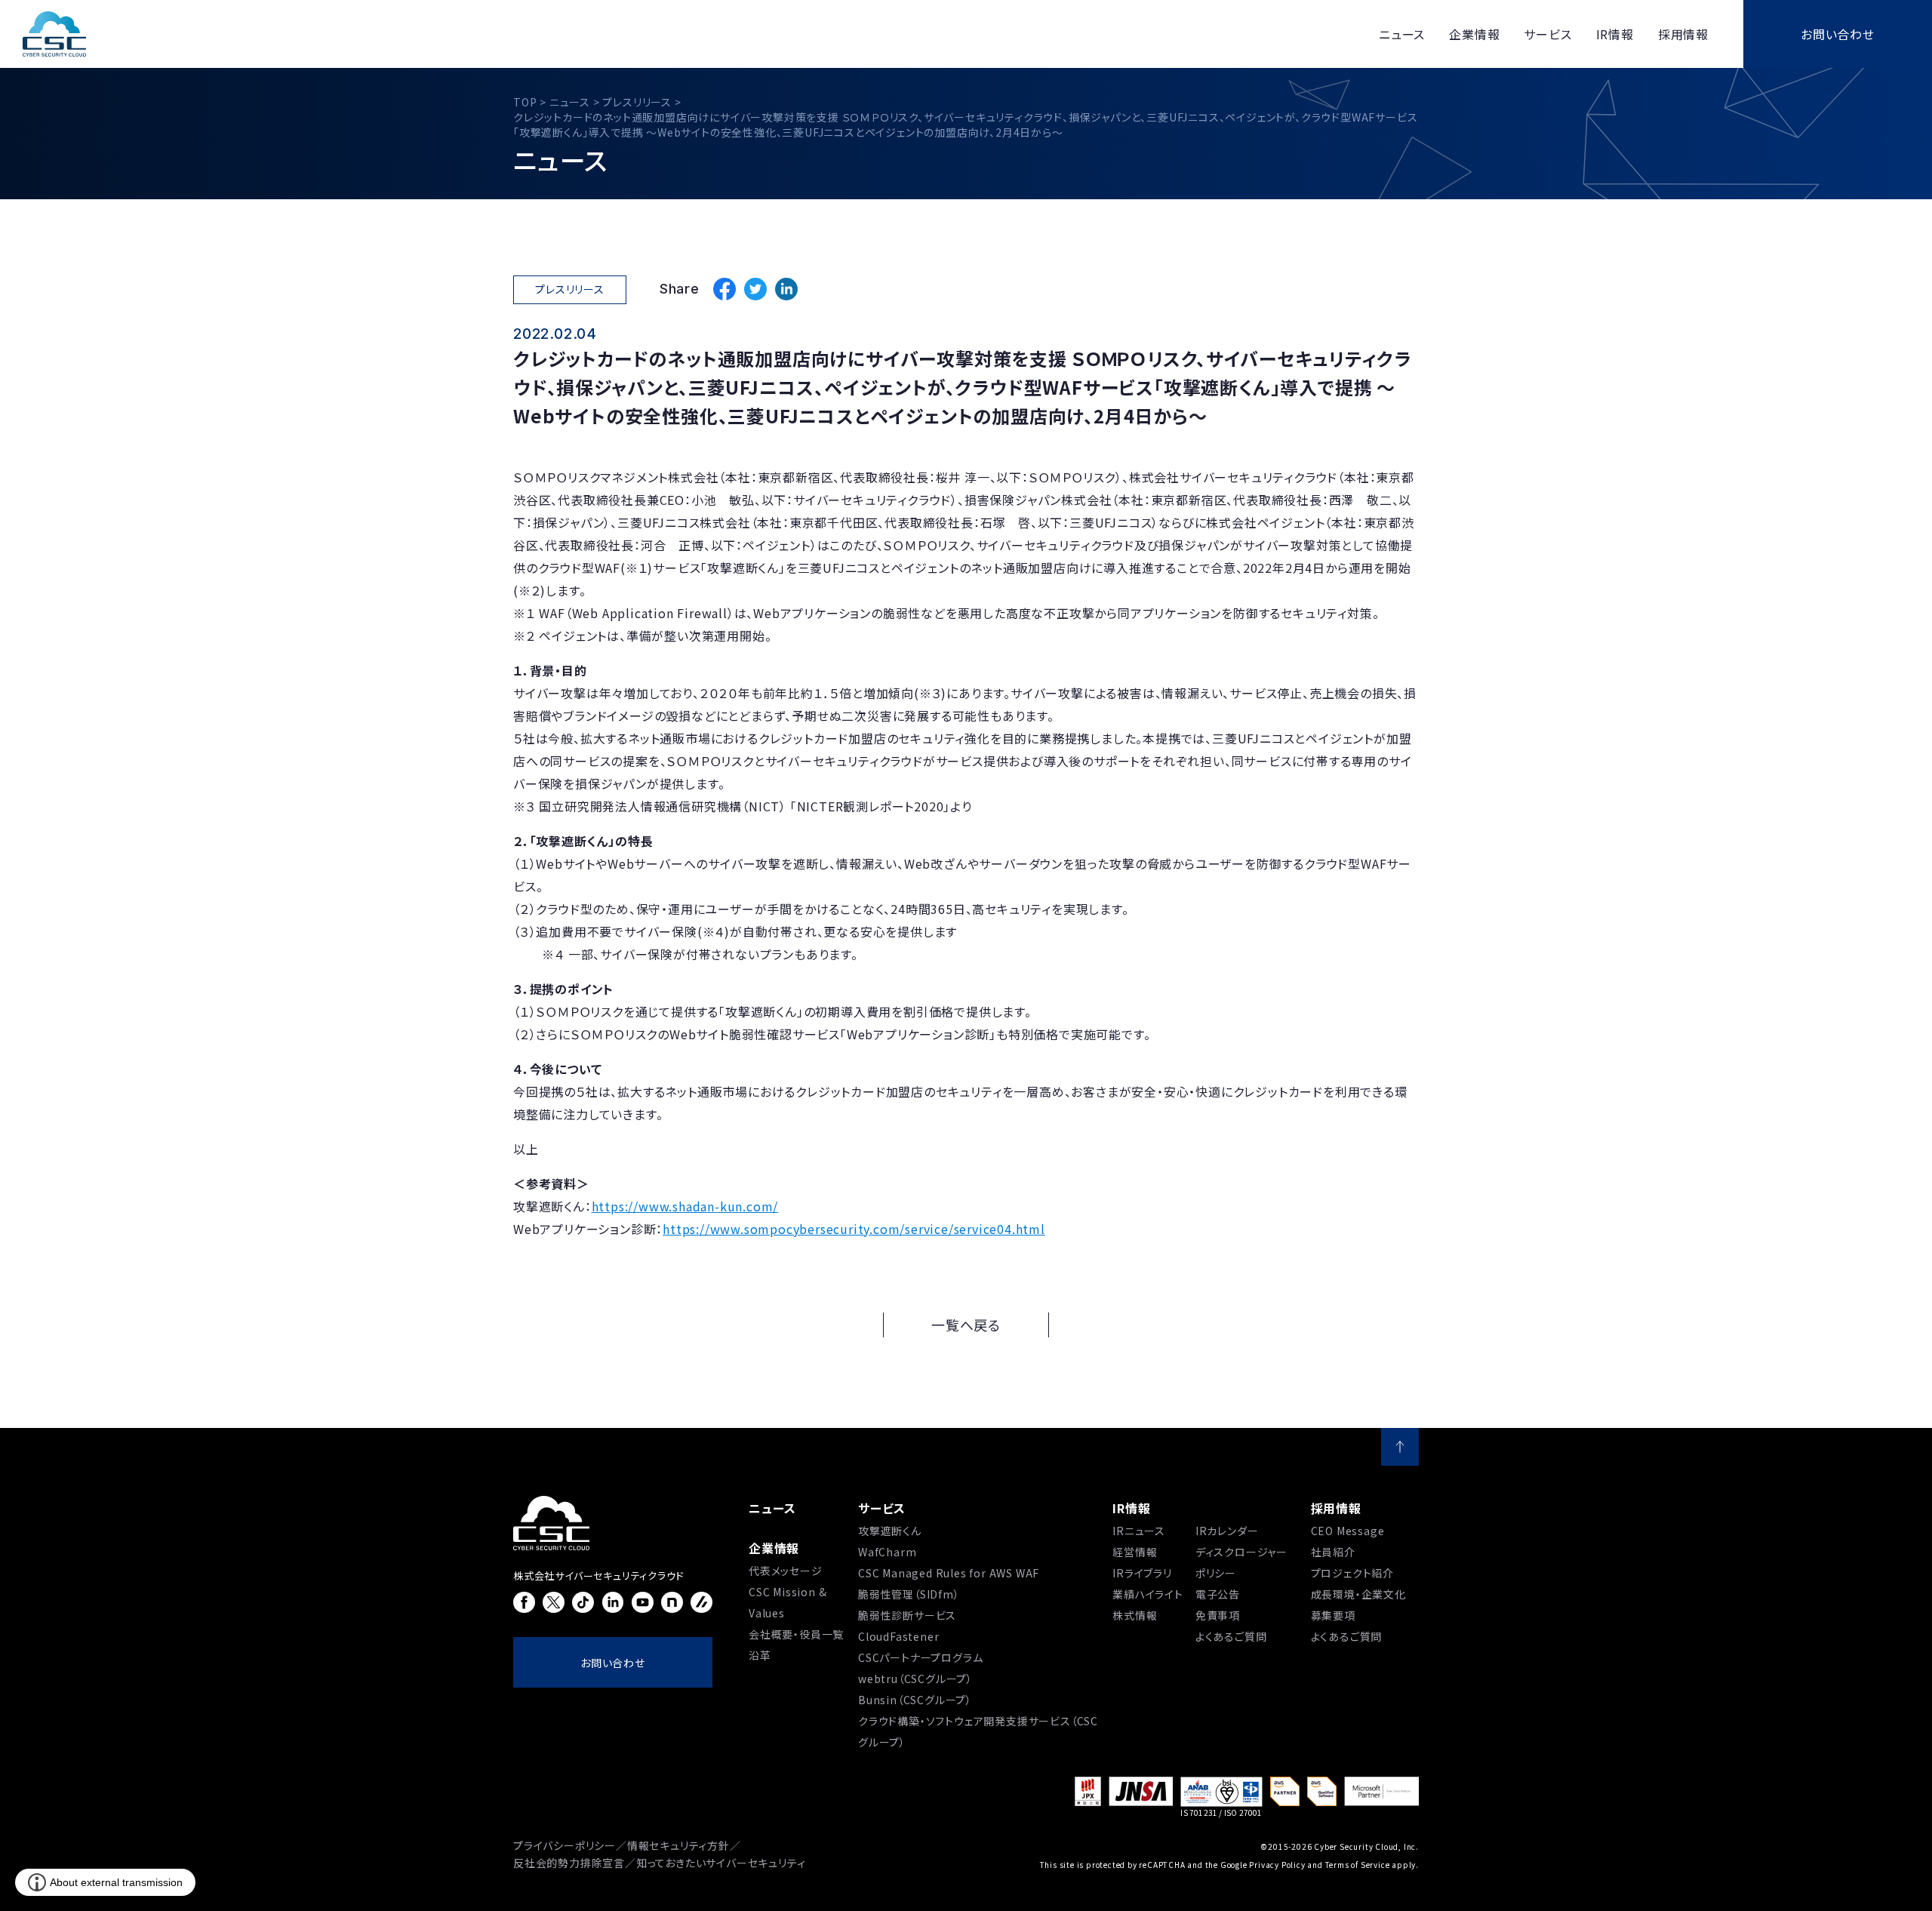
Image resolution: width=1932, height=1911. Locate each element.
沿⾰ (760, 1655)
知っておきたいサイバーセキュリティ (721, 1863)
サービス (882, 1508)
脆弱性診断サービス (907, 1615)
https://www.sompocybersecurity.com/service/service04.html (854, 1229)
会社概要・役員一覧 (796, 1634)
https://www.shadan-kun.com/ (685, 1206)
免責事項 (1218, 1615)
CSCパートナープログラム (920, 1657)
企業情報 (774, 1548)
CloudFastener (898, 1636)
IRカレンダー (1227, 1531)
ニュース (772, 1508)
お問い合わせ (1838, 34)
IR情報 (1131, 1508)
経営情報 (1135, 1552)
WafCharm (887, 1552)
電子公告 (1218, 1594)
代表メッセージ (786, 1571)
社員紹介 (1333, 1552)
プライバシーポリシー (565, 1845)
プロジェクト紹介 (1352, 1573)
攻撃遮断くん (890, 1531)
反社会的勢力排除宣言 (569, 1863)
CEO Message (1348, 1531)
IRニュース (1139, 1531)
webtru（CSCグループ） (915, 1679)
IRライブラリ (1142, 1573)
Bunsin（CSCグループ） (915, 1700)
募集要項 (1333, 1615)
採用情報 (1336, 1508)
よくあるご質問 (1231, 1636)
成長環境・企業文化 (1358, 1594)
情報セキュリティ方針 (678, 1845)
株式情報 (1135, 1615)
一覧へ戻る (966, 1325)
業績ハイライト (1148, 1594)
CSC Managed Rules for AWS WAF (949, 1573)
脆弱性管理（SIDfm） (909, 1594)
